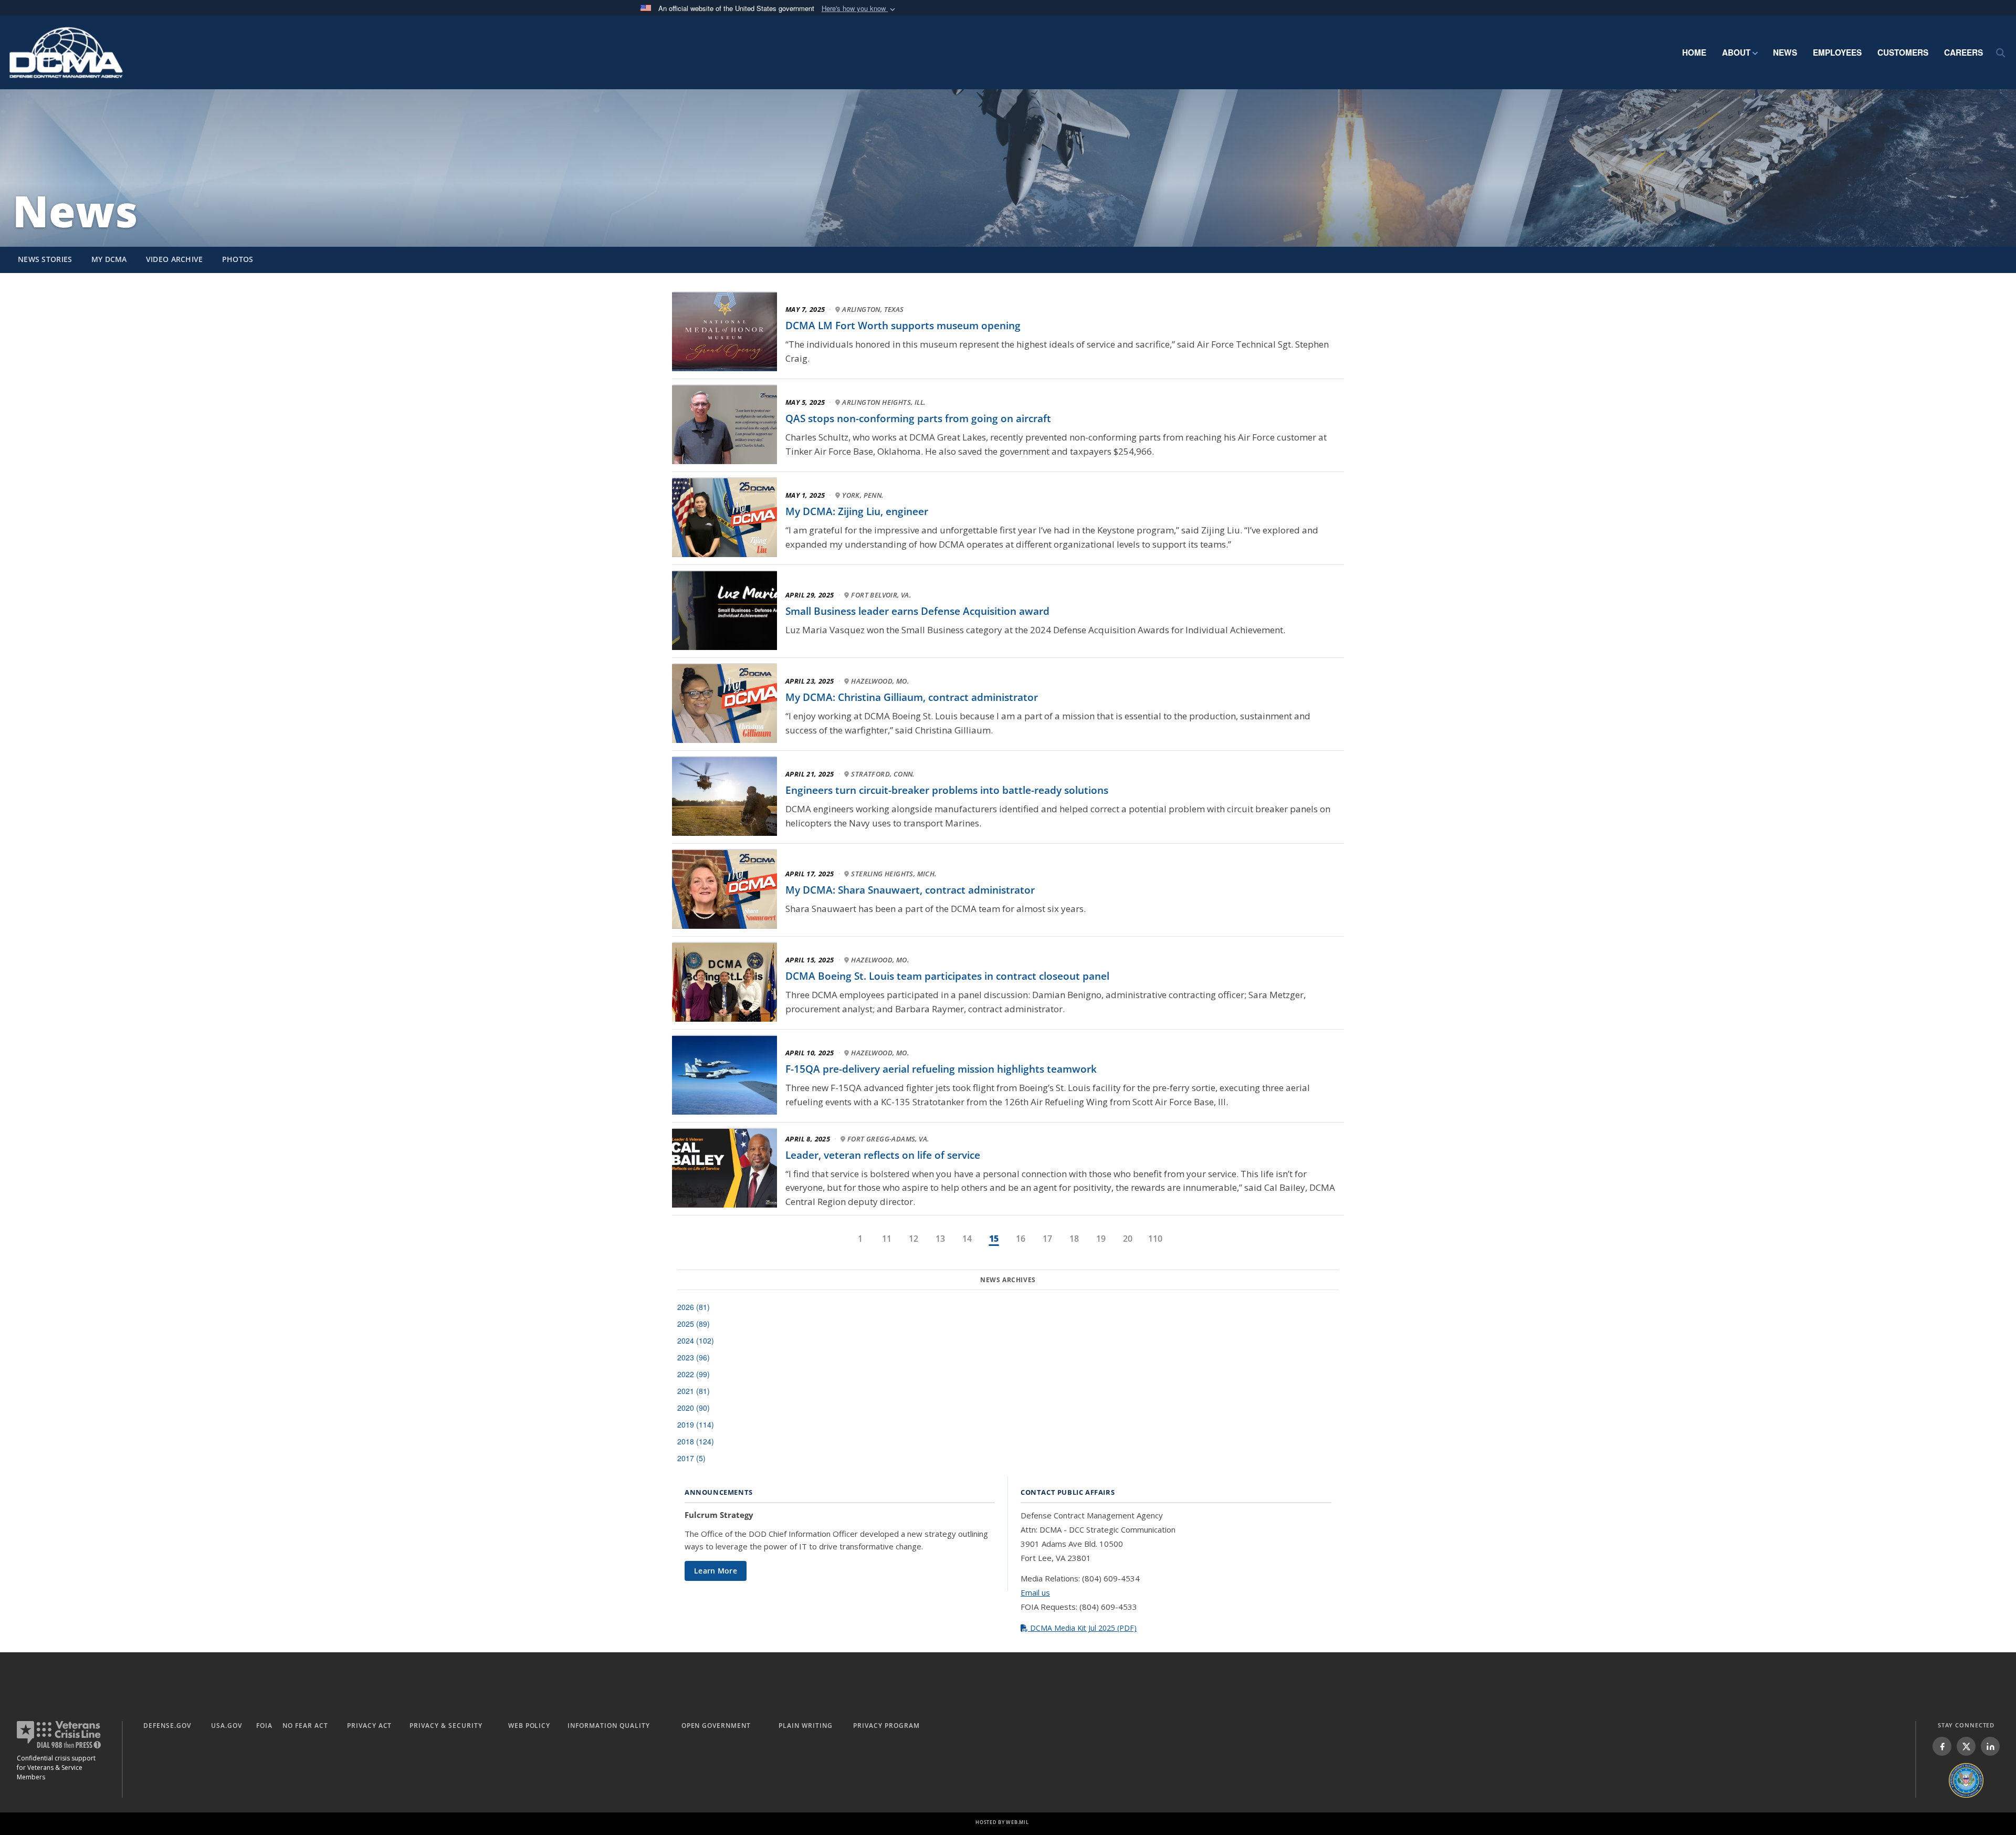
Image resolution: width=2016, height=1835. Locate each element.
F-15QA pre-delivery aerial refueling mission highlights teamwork (941, 1069)
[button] (859, 9)
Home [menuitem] (1694, 53)
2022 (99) (694, 1374)
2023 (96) (694, 1357)
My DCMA (109, 259)
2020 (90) (694, 1408)
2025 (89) (694, 1324)
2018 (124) (696, 1441)
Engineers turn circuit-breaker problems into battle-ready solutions (947, 790)
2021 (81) (694, 1391)
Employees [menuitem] (1837, 53)
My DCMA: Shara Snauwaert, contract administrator (910, 890)
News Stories (45, 259)
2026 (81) (694, 1307)
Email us (1035, 1592)
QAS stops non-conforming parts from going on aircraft (918, 418)
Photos (238, 259)
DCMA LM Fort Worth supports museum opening (903, 326)
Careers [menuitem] (1963, 53)
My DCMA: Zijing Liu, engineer (857, 511)
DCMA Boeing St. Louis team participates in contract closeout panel (947, 976)
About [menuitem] (1736, 53)
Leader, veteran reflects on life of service (883, 1155)
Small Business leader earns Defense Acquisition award (917, 611)
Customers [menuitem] (1903, 53)
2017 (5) (691, 1458)
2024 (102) (696, 1340)
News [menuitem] (1785, 53)
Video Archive (175, 259)
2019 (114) (696, 1424)
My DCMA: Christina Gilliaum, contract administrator (912, 697)
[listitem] (1942, 1746)
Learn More (716, 1571)
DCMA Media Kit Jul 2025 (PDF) (1082, 1628)
